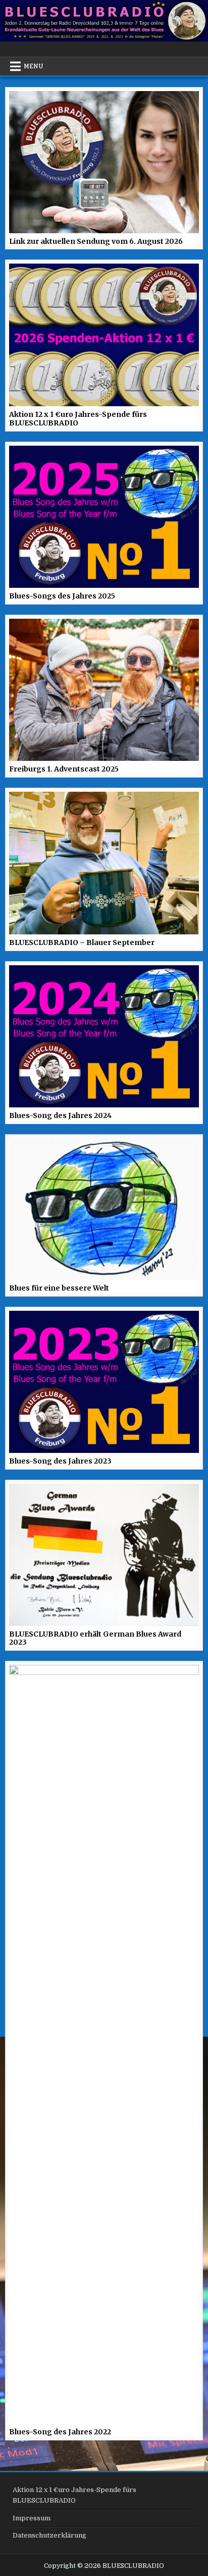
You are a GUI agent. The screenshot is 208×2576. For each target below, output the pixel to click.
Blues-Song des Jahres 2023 (60, 1461)
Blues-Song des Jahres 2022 (60, 2432)
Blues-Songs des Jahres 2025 (62, 596)
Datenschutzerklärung (49, 2535)
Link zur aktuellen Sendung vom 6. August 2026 (96, 241)
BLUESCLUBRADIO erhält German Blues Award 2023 (95, 1638)
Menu (34, 66)
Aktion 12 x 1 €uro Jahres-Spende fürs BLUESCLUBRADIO (78, 419)
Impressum (32, 2518)
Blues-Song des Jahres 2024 (60, 1115)
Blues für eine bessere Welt (59, 1288)
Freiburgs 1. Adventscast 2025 (64, 769)
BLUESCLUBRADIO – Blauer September (82, 942)
